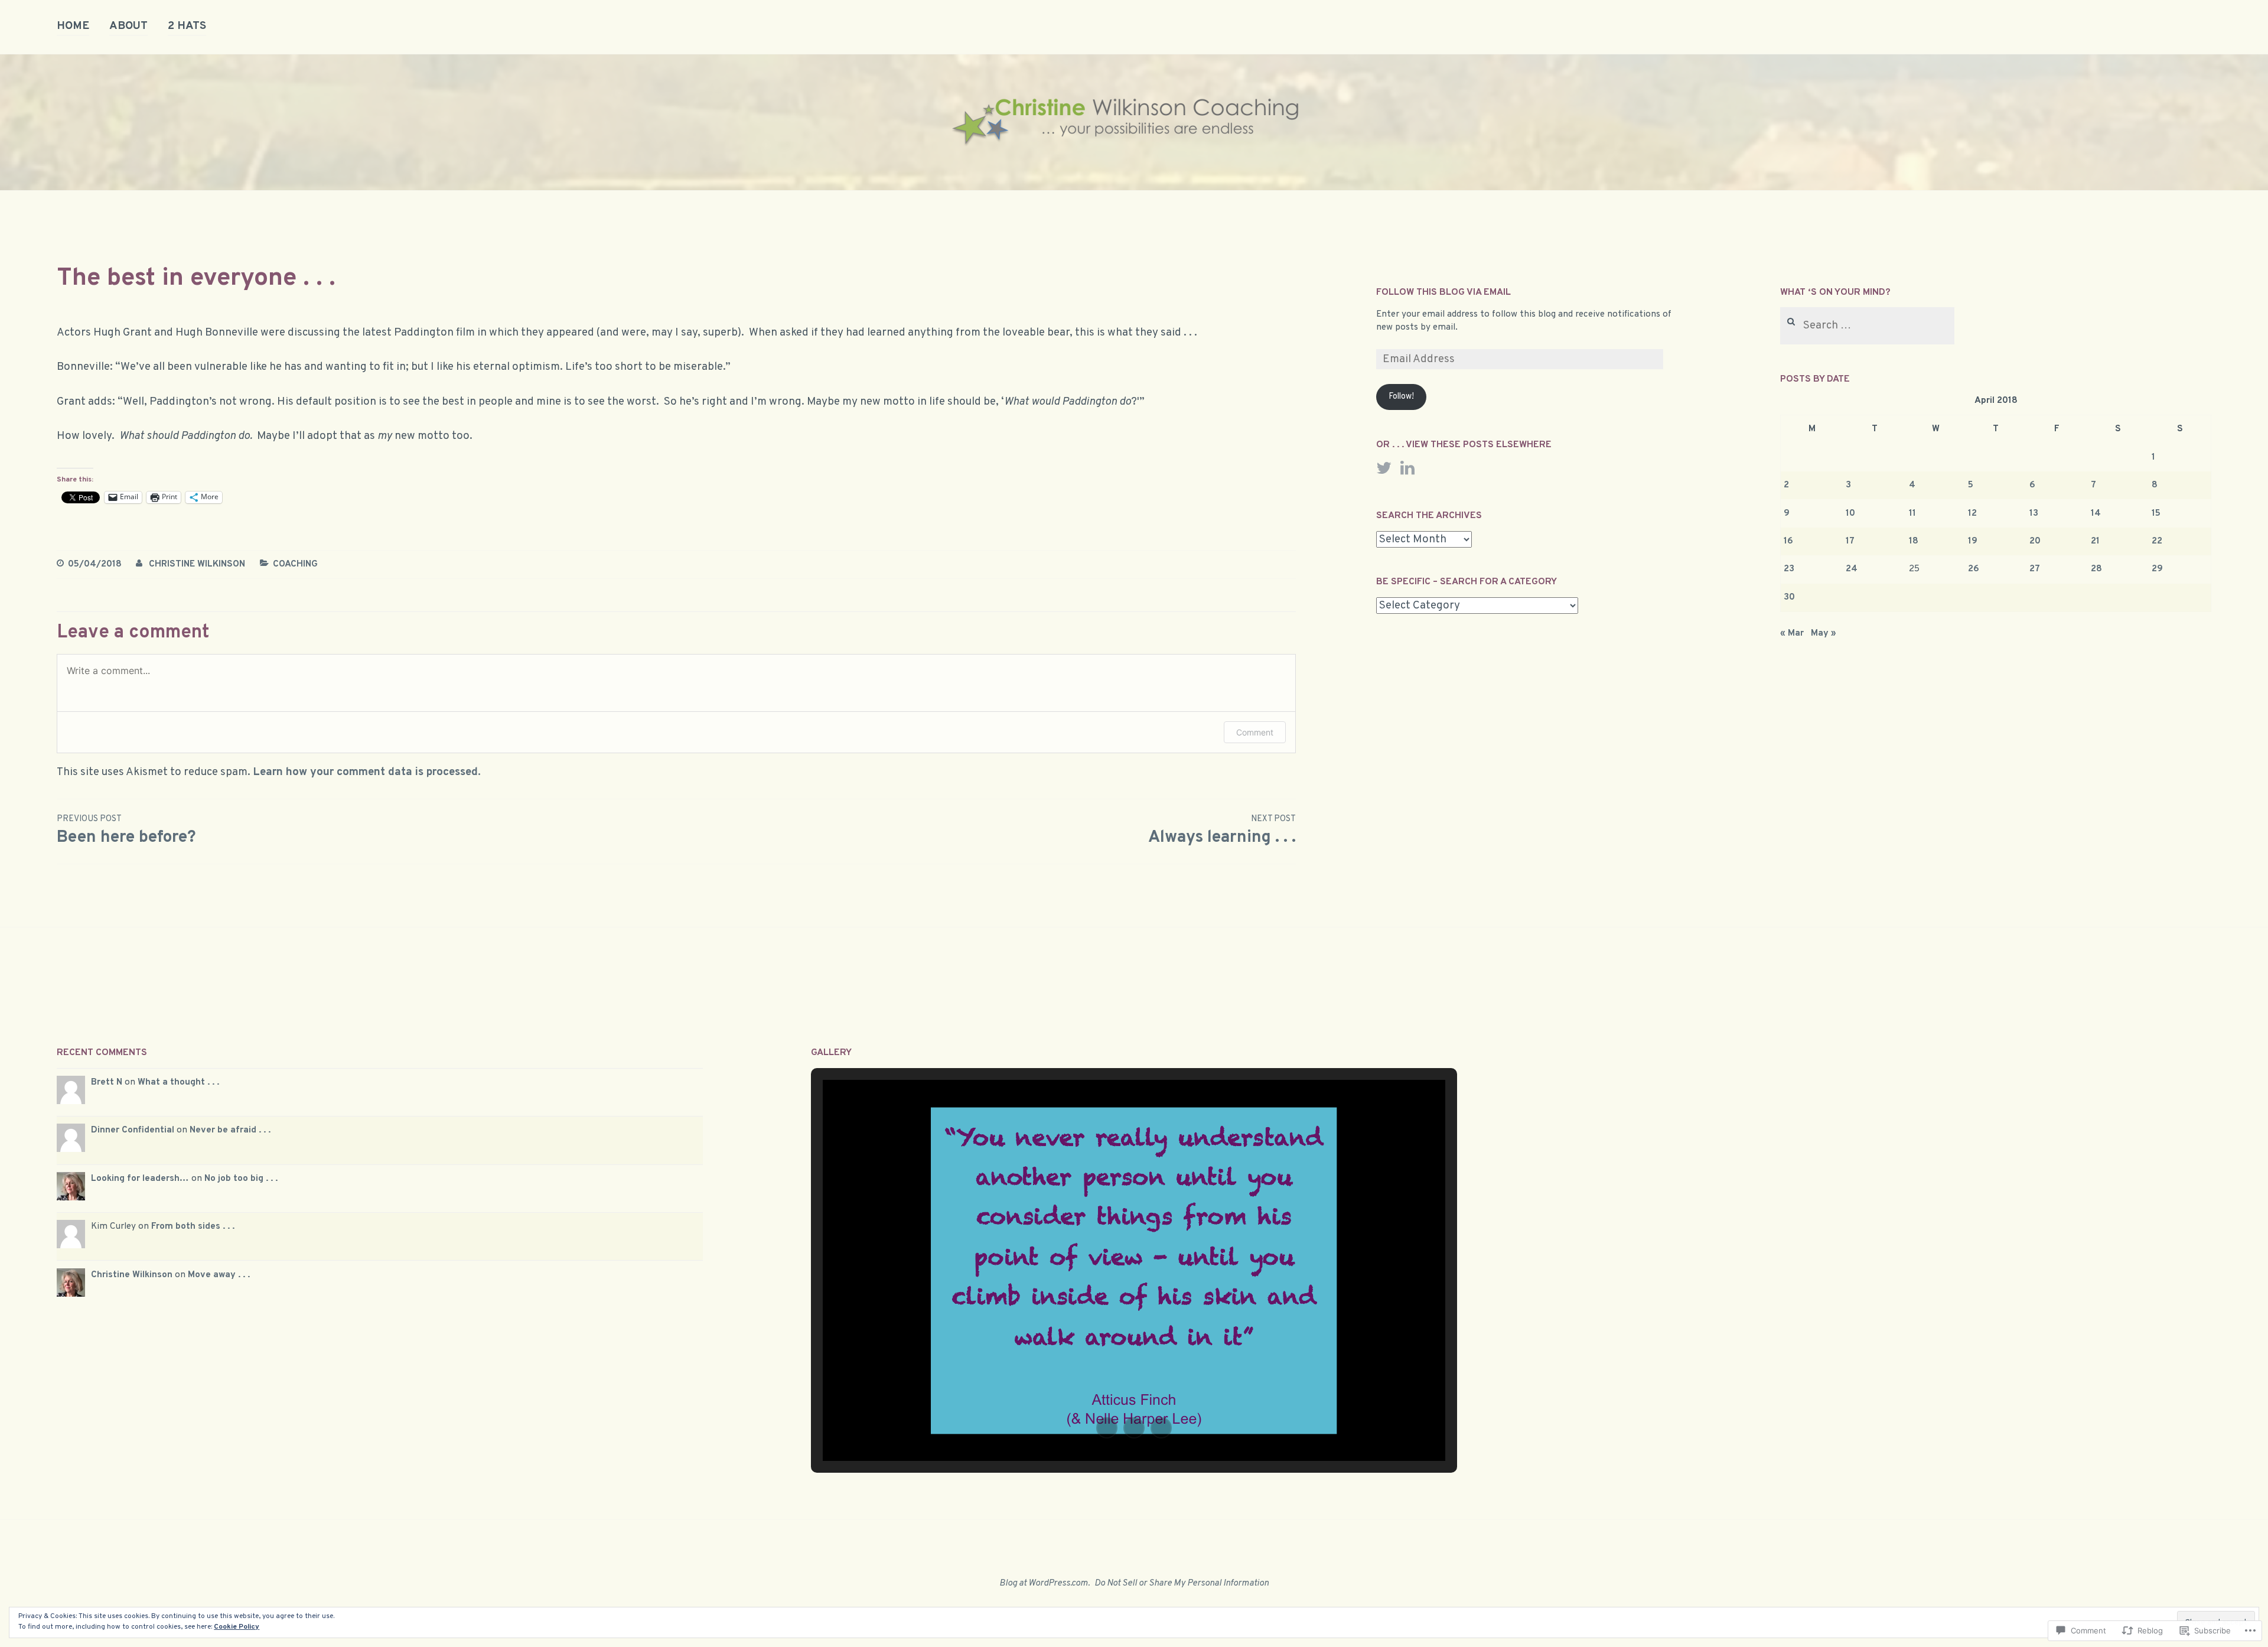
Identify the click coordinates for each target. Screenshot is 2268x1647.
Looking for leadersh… (140, 1179)
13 (2034, 513)
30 (1789, 597)
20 (2035, 541)
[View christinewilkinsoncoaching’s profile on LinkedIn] (1407, 468)
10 (1850, 513)
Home (73, 26)
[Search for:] (1867, 326)
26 (1974, 569)
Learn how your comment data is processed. (367, 772)
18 (1914, 541)
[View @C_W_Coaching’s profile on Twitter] (1384, 468)
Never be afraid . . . (230, 1130)
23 (1789, 569)
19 (1973, 541)
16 (1788, 541)
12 (1972, 513)
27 (2035, 569)
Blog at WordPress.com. (1045, 1583)
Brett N (107, 1082)
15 (2156, 513)
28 (2096, 569)
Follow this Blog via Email (1443, 292)
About (128, 26)
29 (2157, 569)
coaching (295, 564)
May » (1824, 633)
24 (1852, 569)
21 (2095, 541)
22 (2157, 541)
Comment (1255, 732)
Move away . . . (219, 1275)
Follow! (1401, 396)
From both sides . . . (193, 1226)
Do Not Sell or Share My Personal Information (1182, 1583)
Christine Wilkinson (197, 564)
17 (1850, 541)
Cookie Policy (237, 1627)
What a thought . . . (178, 1082)
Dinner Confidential (133, 1130)
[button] (1107, 1428)
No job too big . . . (241, 1179)
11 (1912, 513)
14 (2096, 513)
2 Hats (187, 26)
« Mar (1792, 633)
